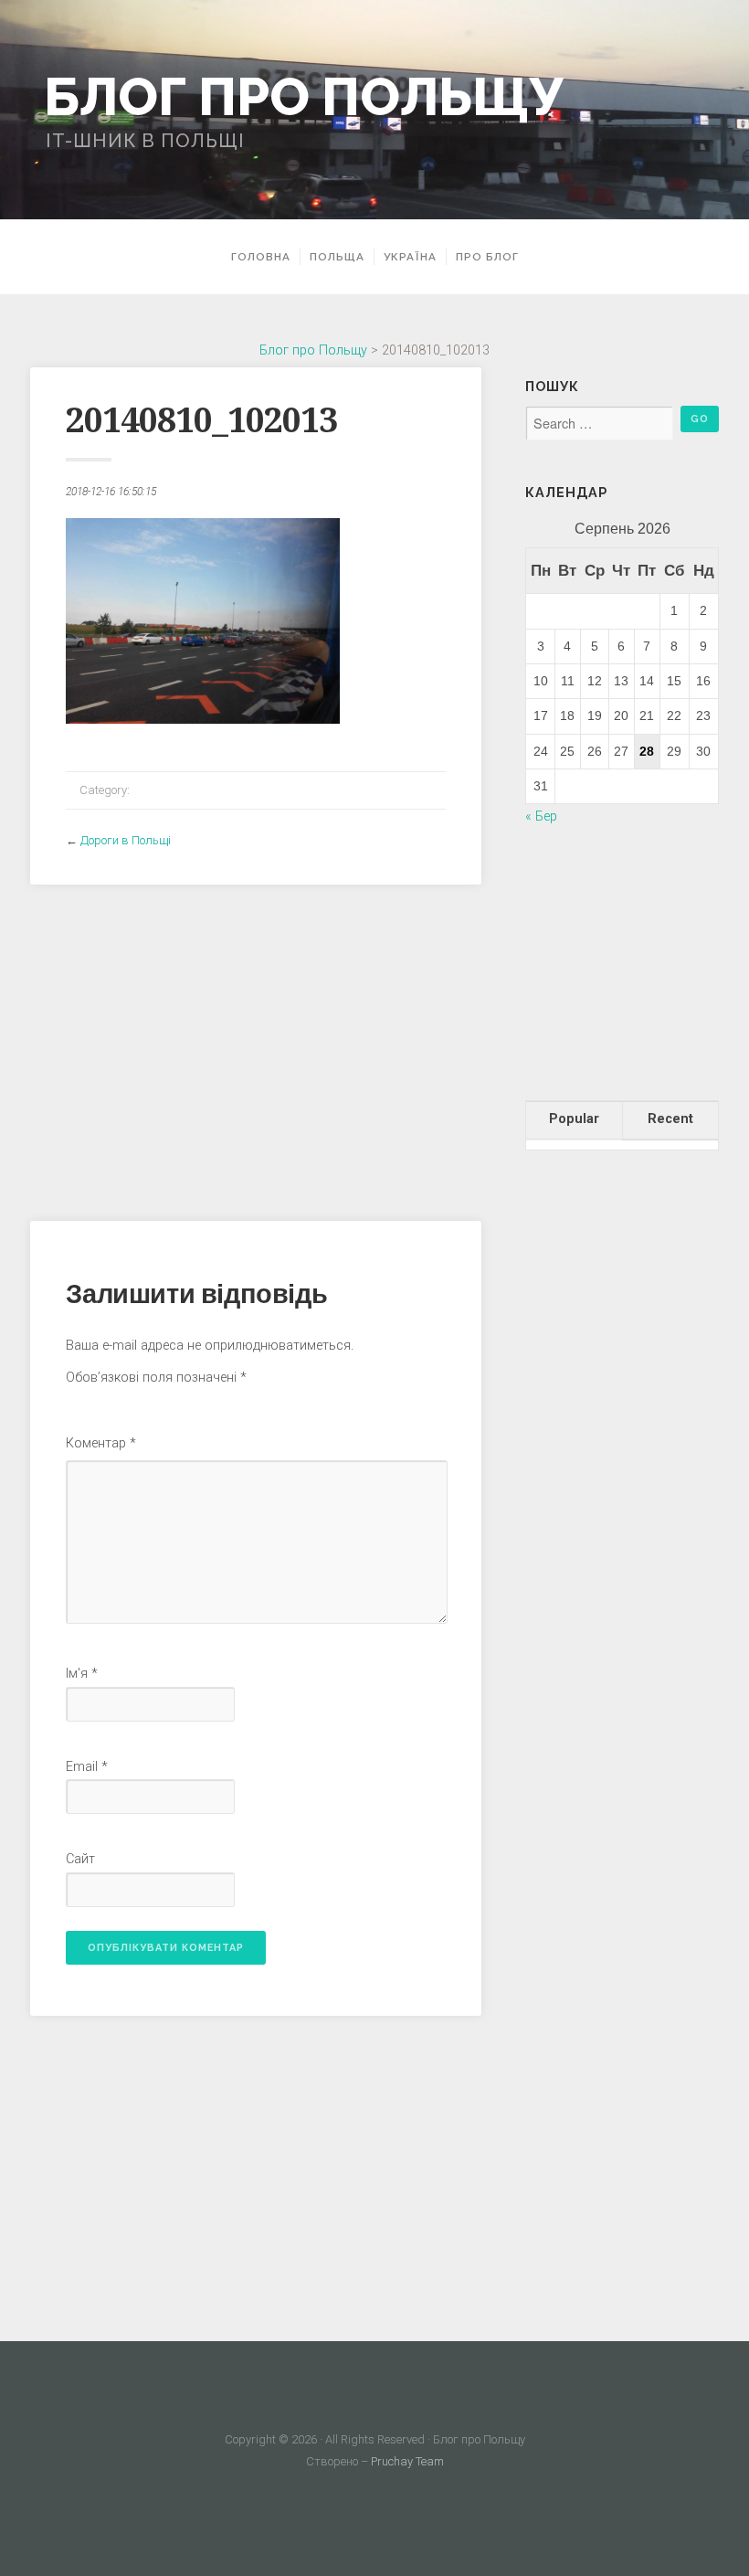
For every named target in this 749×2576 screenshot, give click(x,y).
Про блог (487, 257)
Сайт (80, 1859)
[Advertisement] (256, 1045)
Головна (261, 257)
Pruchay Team (407, 2461)
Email (87, 1767)
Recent (670, 1119)
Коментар (101, 1443)
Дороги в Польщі (126, 840)
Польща (337, 257)
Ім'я (82, 1674)
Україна (410, 257)
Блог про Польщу (303, 96)
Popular (574, 1119)
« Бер (541, 816)
